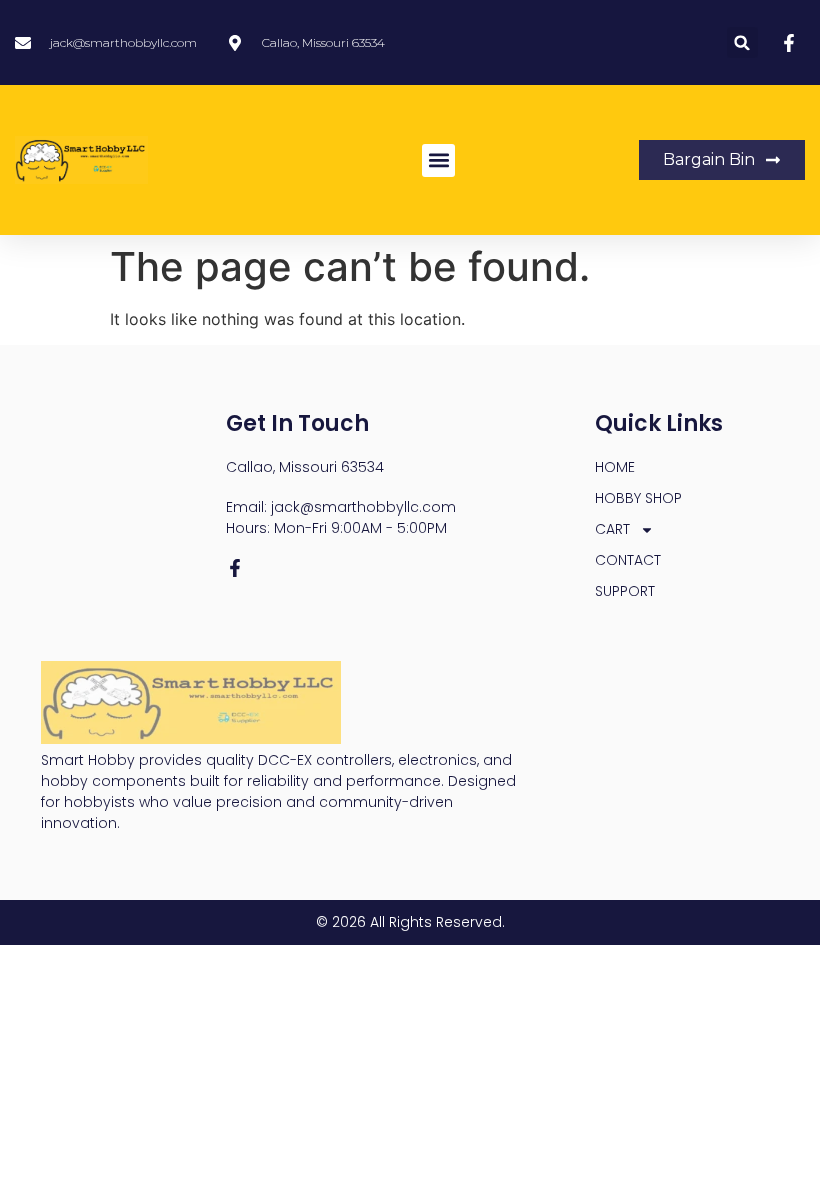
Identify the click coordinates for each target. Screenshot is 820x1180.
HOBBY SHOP (638, 498)
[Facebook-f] (235, 568)
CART (612, 529)
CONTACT (628, 560)
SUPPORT (625, 591)
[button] (742, 42)
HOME (615, 467)
